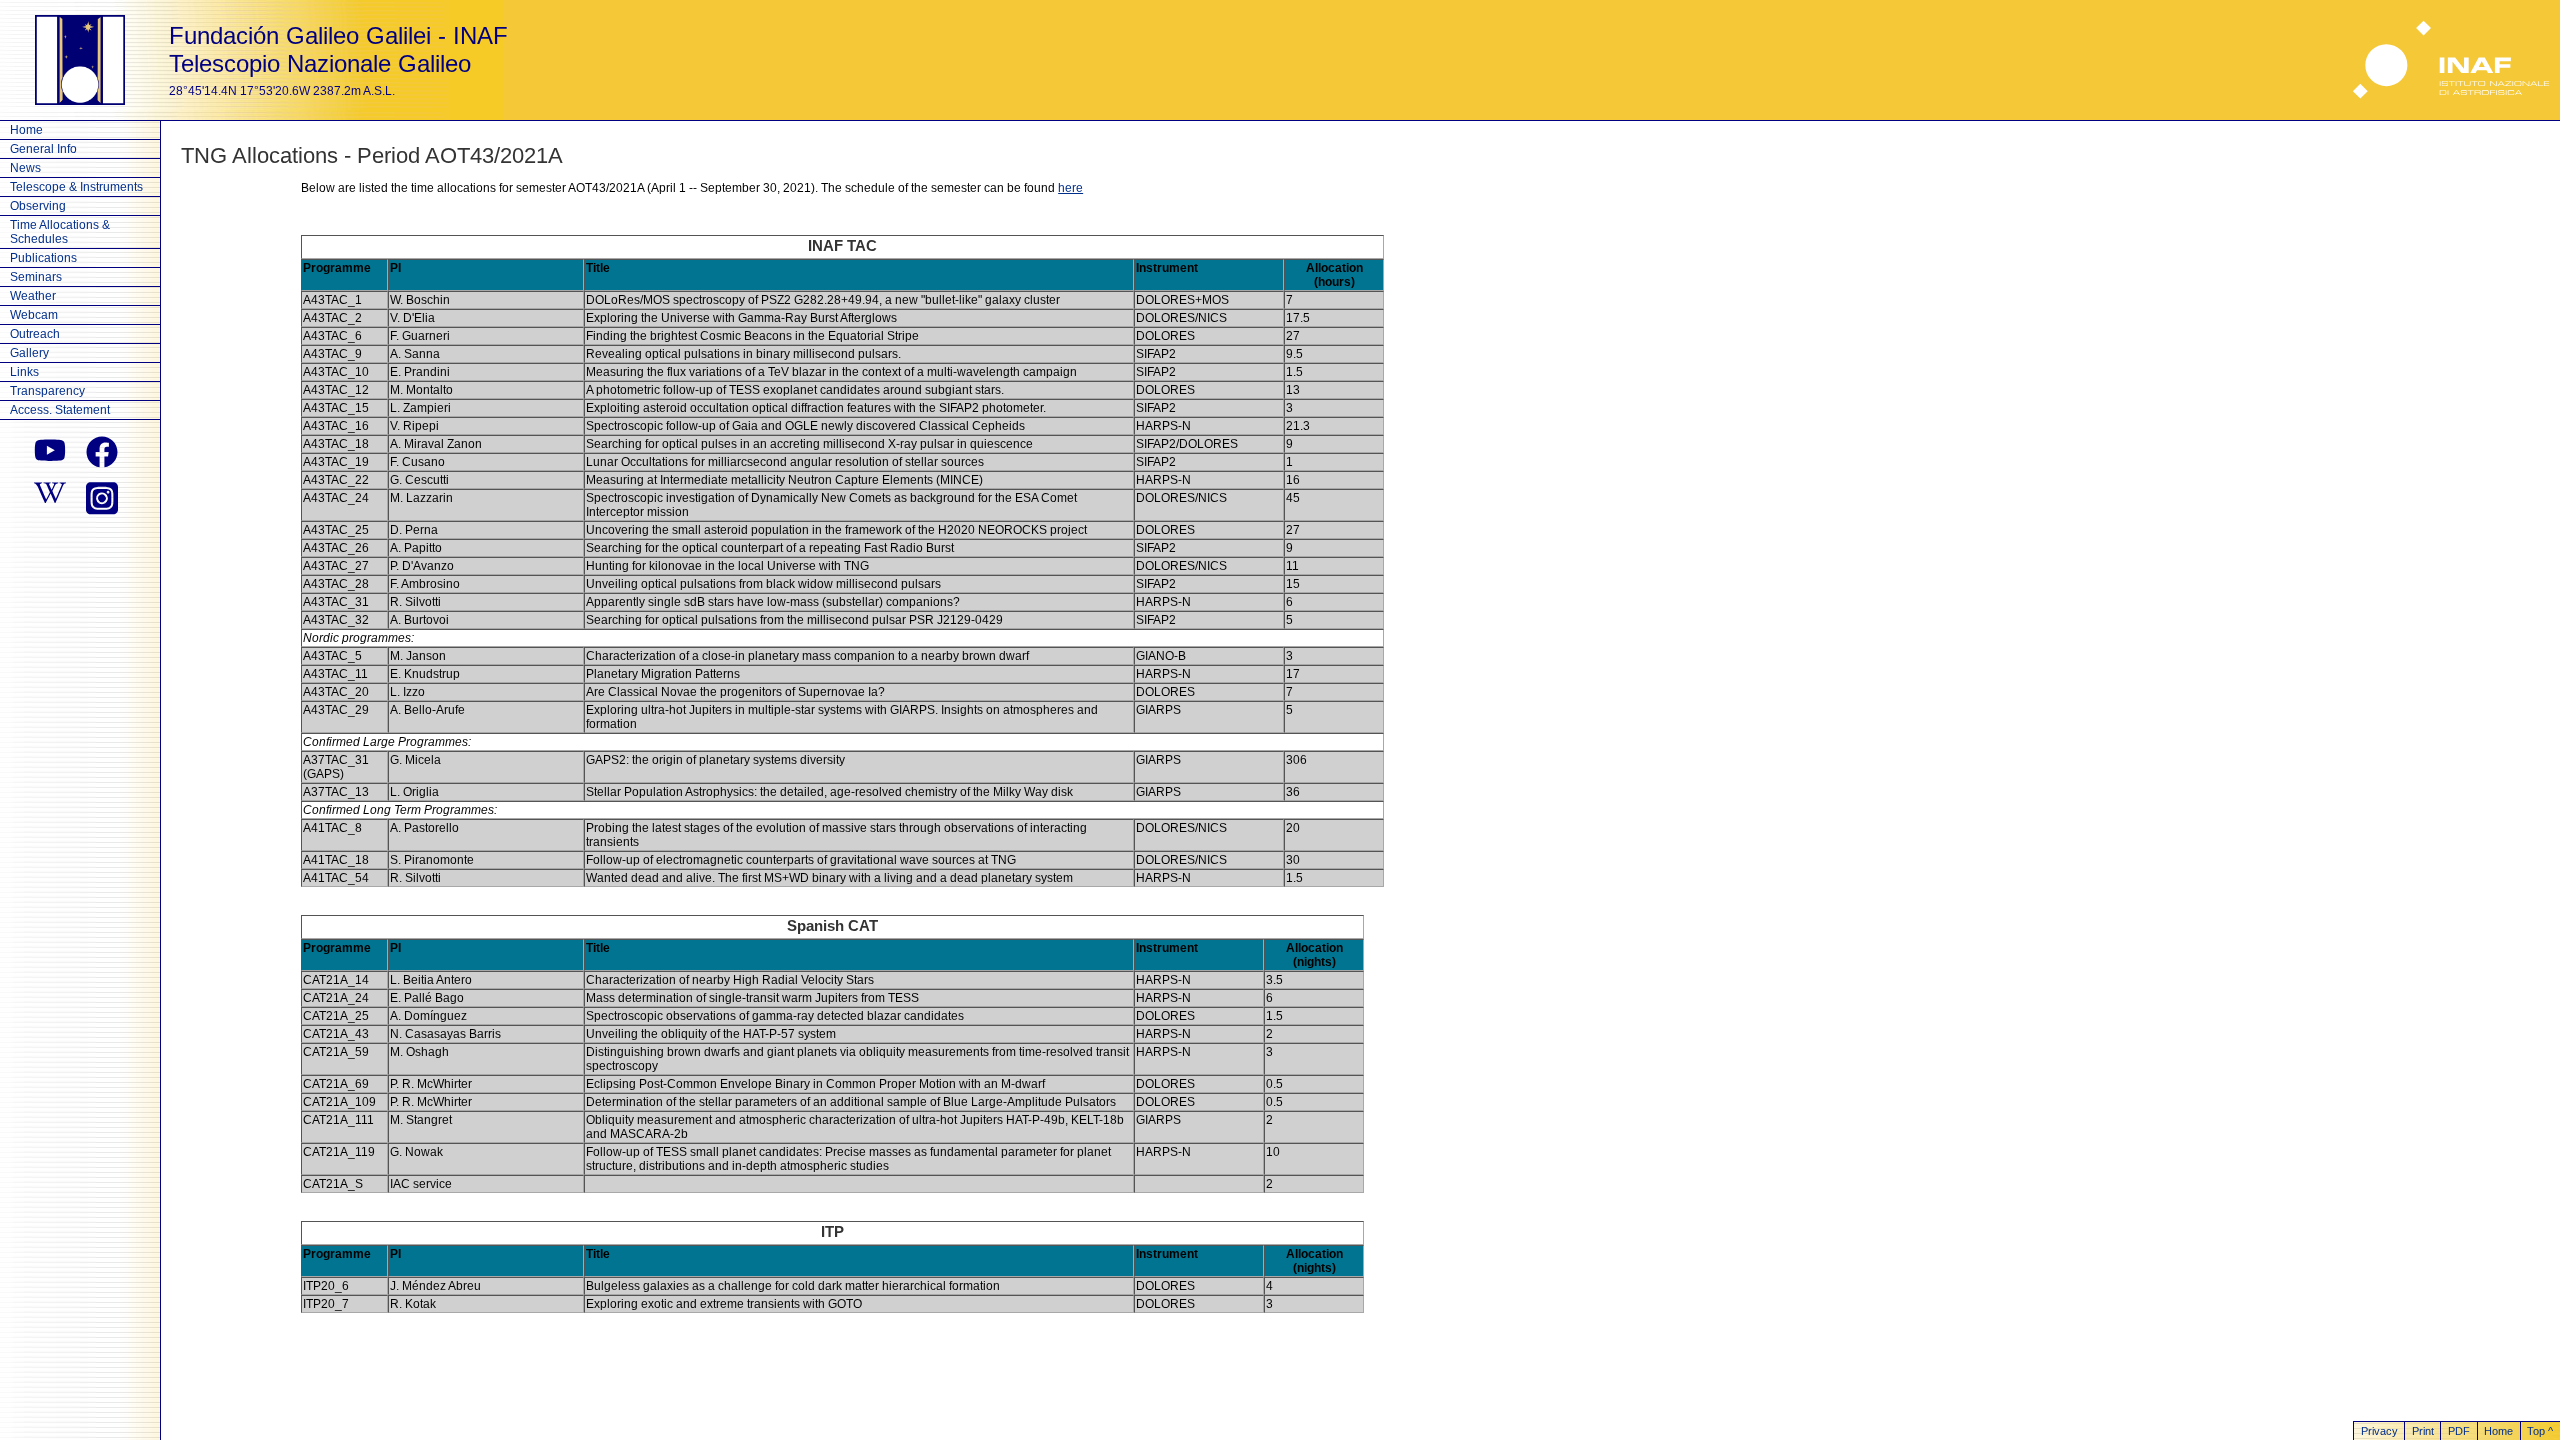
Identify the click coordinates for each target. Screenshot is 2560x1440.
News (25, 168)
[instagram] (102, 496)
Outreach (35, 334)
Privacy (2379, 1431)
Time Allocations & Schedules (60, 232)
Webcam (34, 315)
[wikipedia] (50, 496)
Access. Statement (60, 410)
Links (24, 372)
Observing (38, 206)
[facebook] (102, 452)
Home (26, 130)
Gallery (29, 353)
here (1070, 188)
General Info (43, 149)
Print (2423, 1431)
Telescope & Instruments (76, 187)
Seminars (36, 277)
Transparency (47, 391)
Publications (43, 258)
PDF (2459, 1431)
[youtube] (50, 452)
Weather (33, 296)
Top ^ (2540, 1431)
